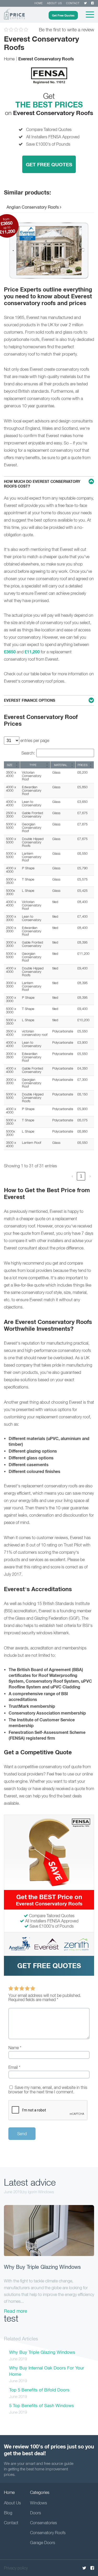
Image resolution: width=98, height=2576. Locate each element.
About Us (12, 2503)
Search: (28, 753)
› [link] (90, 1176)
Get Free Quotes (63, 15)
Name (15, 2048)
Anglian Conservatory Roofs (33, 207)
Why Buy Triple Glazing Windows (42, 2267)
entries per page (34, 740)
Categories (40, 2492)
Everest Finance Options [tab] (30, 700)
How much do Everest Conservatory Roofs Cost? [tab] (42, 484)
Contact (73, 3)
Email (14, 2067)
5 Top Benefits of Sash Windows (42, 2406)
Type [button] (33, 765)
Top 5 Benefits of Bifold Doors (39, 2390)
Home (39, 3)
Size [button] (10, 765)
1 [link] (81, 1176)
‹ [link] (72, 1176)
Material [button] (61, 765)
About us (54, 3)
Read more (16, 2311)
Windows (39, 2503)
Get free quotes (49, 1966)
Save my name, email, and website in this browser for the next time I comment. (48, 2090)
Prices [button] (83, 765)
